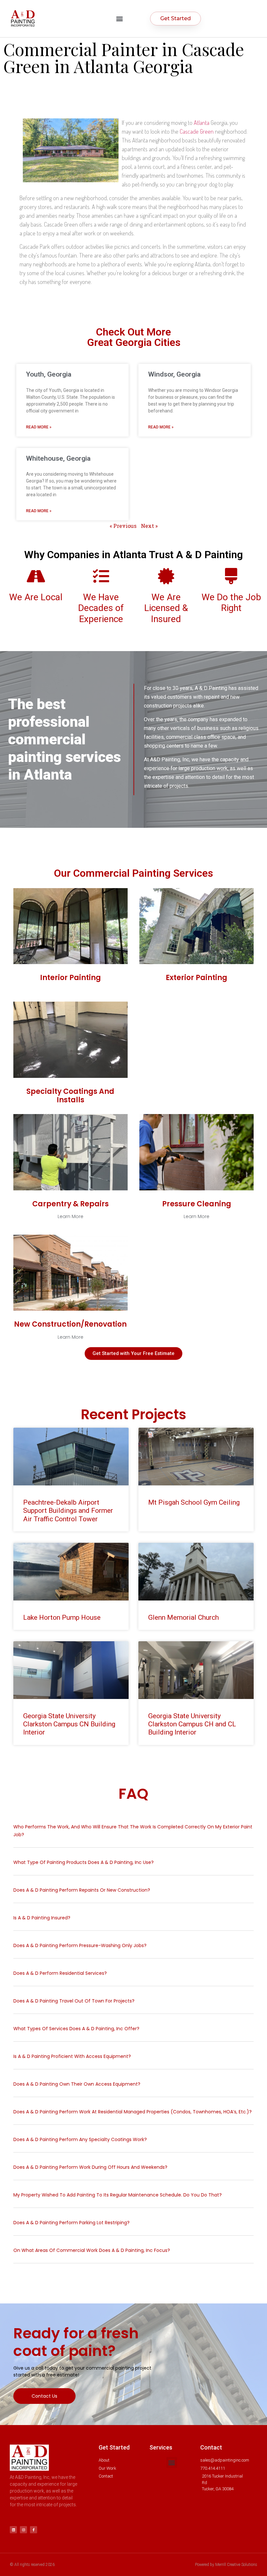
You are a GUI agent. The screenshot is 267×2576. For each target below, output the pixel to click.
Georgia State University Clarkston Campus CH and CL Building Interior (192, 1724)
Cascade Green (197, 131)
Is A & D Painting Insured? (42, 1918)
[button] (119, 18)
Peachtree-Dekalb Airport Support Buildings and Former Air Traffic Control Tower (68, 1511)
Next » (149, 526)
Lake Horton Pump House (62, 1617)
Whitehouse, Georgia (58, 458)
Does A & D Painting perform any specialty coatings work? (80, 2139)
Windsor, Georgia (174, 374)
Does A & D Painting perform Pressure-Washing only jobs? (80, 1945)
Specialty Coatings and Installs (70, 1096)
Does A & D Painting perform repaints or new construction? (82, 1890)
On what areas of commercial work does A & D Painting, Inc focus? (92, 2250)
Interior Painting (70, 978)
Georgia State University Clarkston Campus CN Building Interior (69, 1724)
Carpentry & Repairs (70, 1204)
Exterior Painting (197, 978)
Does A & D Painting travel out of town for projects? (74, 2001)
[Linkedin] (13, 2530)
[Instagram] (23, 2530)
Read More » (39, 427)
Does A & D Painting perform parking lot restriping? (71, 2223)
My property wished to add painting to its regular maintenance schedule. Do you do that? (118, 2195)
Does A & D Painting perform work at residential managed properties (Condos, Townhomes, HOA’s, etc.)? (133, 2112)
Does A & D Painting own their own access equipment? (77, 2084)
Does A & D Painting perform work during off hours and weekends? (90, 2167)
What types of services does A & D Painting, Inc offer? (76, 2029)
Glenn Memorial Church (183, 1617)
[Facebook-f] (34, 2530)
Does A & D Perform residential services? (60, 1973)
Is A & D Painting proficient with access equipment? (72, 2056)
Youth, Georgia (49, 374)
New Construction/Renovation (70, 1324)
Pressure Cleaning (197, 1204)
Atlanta (202, 123)
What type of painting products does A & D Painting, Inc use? (84, 1862)
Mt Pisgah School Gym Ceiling (194, 1502)
